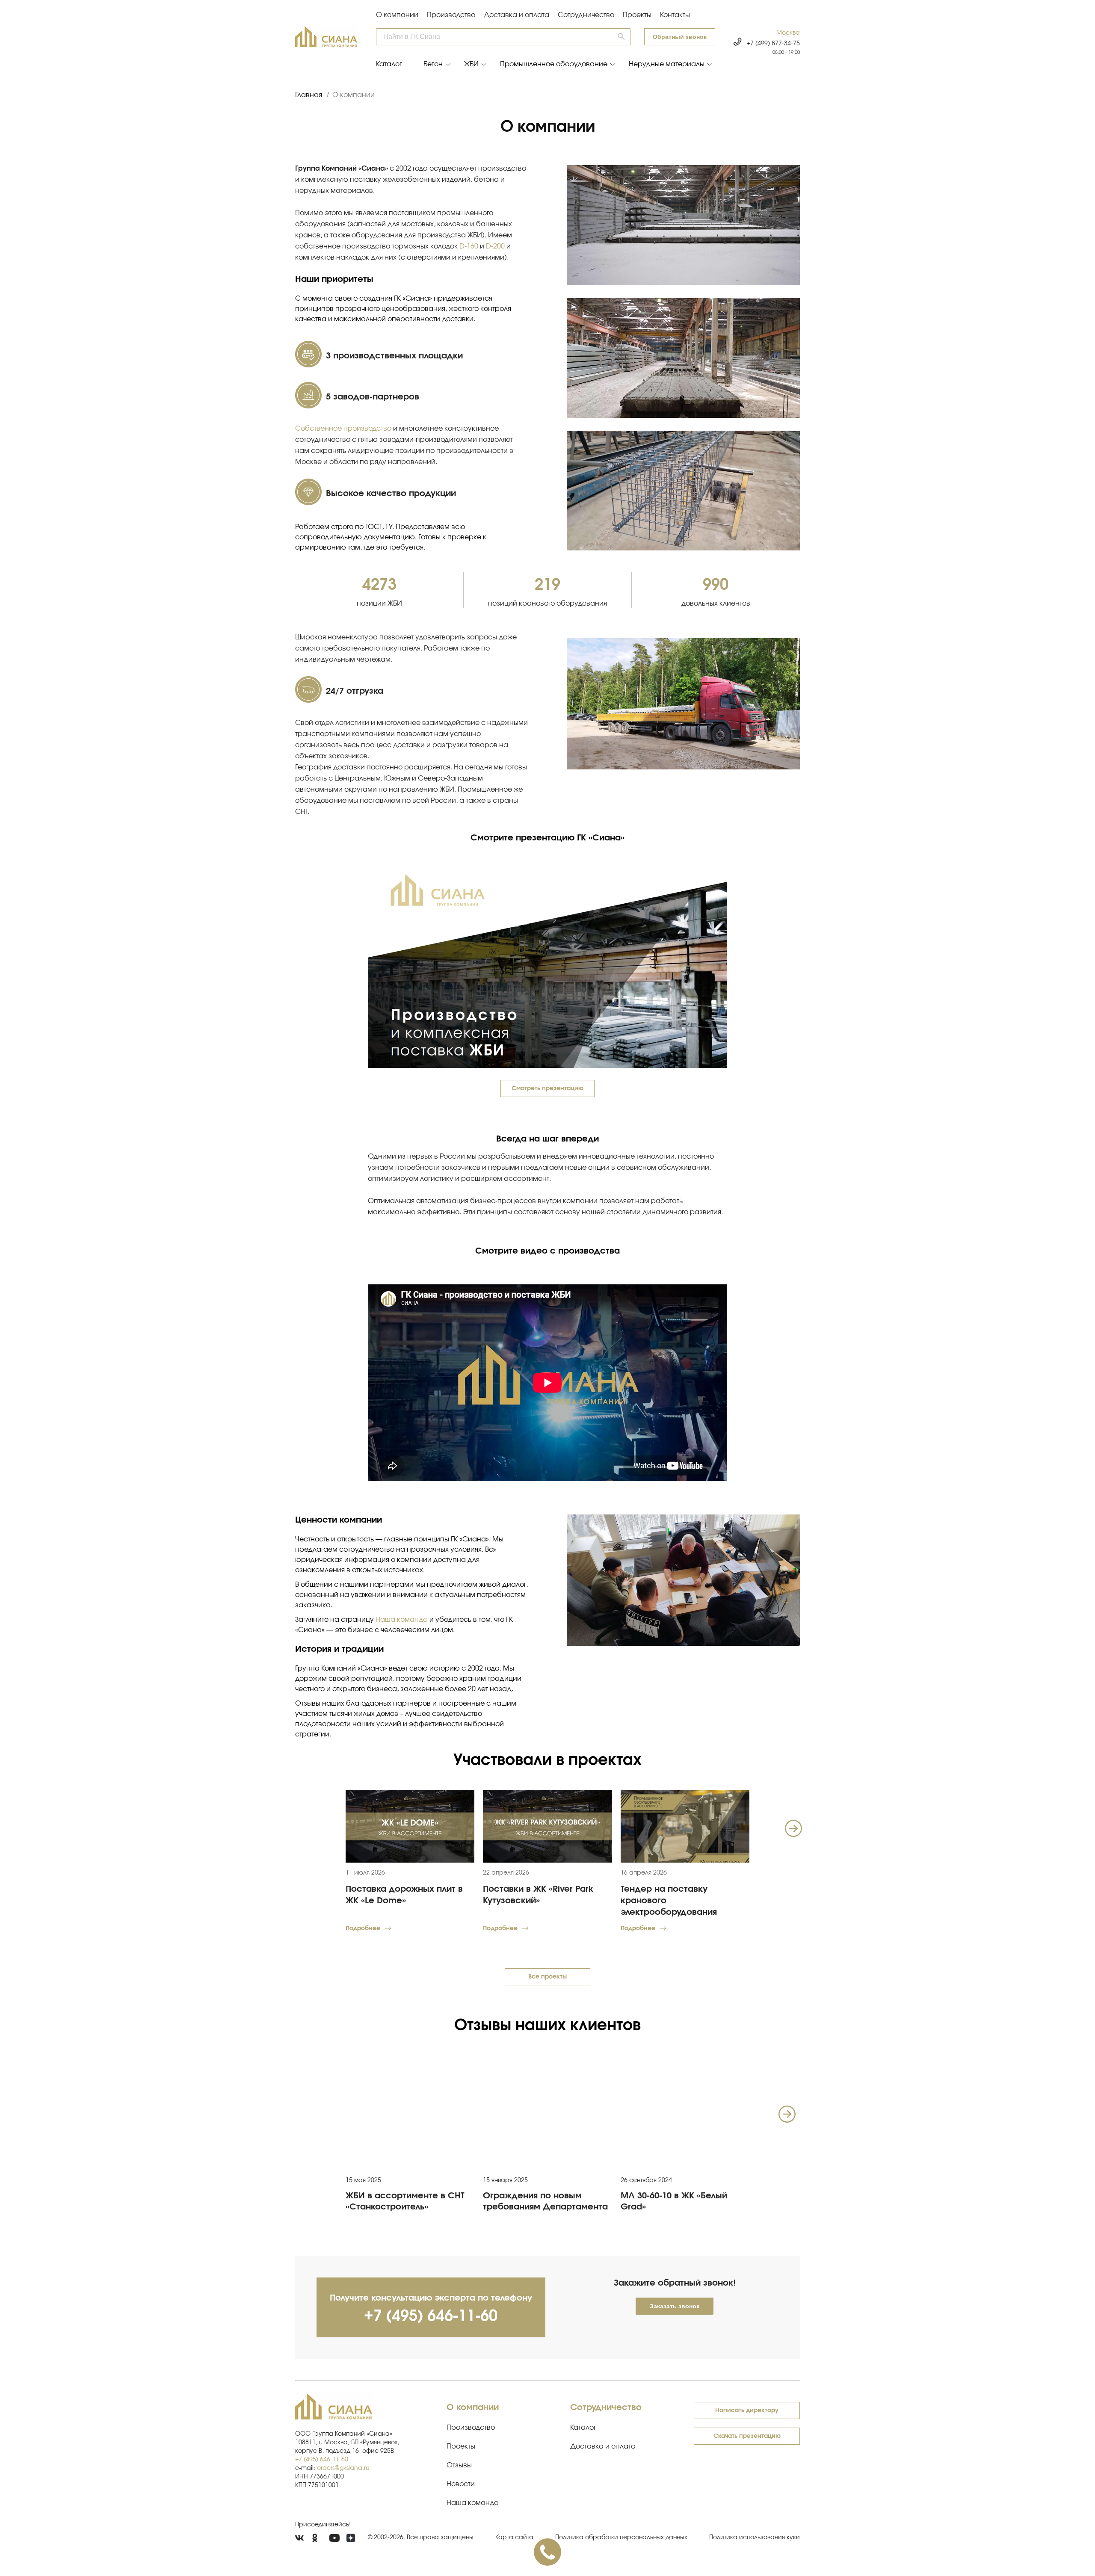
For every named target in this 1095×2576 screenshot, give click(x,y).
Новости (461, 2484)
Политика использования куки (755, 2538)
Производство (451, 15)
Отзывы (459, 2465)
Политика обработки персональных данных (621, 2538)
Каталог (389, 64)
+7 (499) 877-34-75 (773, 44)
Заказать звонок (675, 2306)
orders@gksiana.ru (343, 2468)
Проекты (637, 15)
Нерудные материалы (667, 64)
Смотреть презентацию (547, 1088)
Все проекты (547, 1977)
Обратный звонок (680, 37)
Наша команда (402, 1620)
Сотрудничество (586, 15)
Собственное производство (343, 429)
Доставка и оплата (516, 15)
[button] (788, 33)
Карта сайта (514, 2538)
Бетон (433, 64)
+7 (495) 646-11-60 (431, 2316)
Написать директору (747, 2410)
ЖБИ (471, 64)
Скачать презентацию (747, 2436)
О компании (397, 15)
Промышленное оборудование (554, 64)
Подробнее (363, 1928)
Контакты (675, 15)
